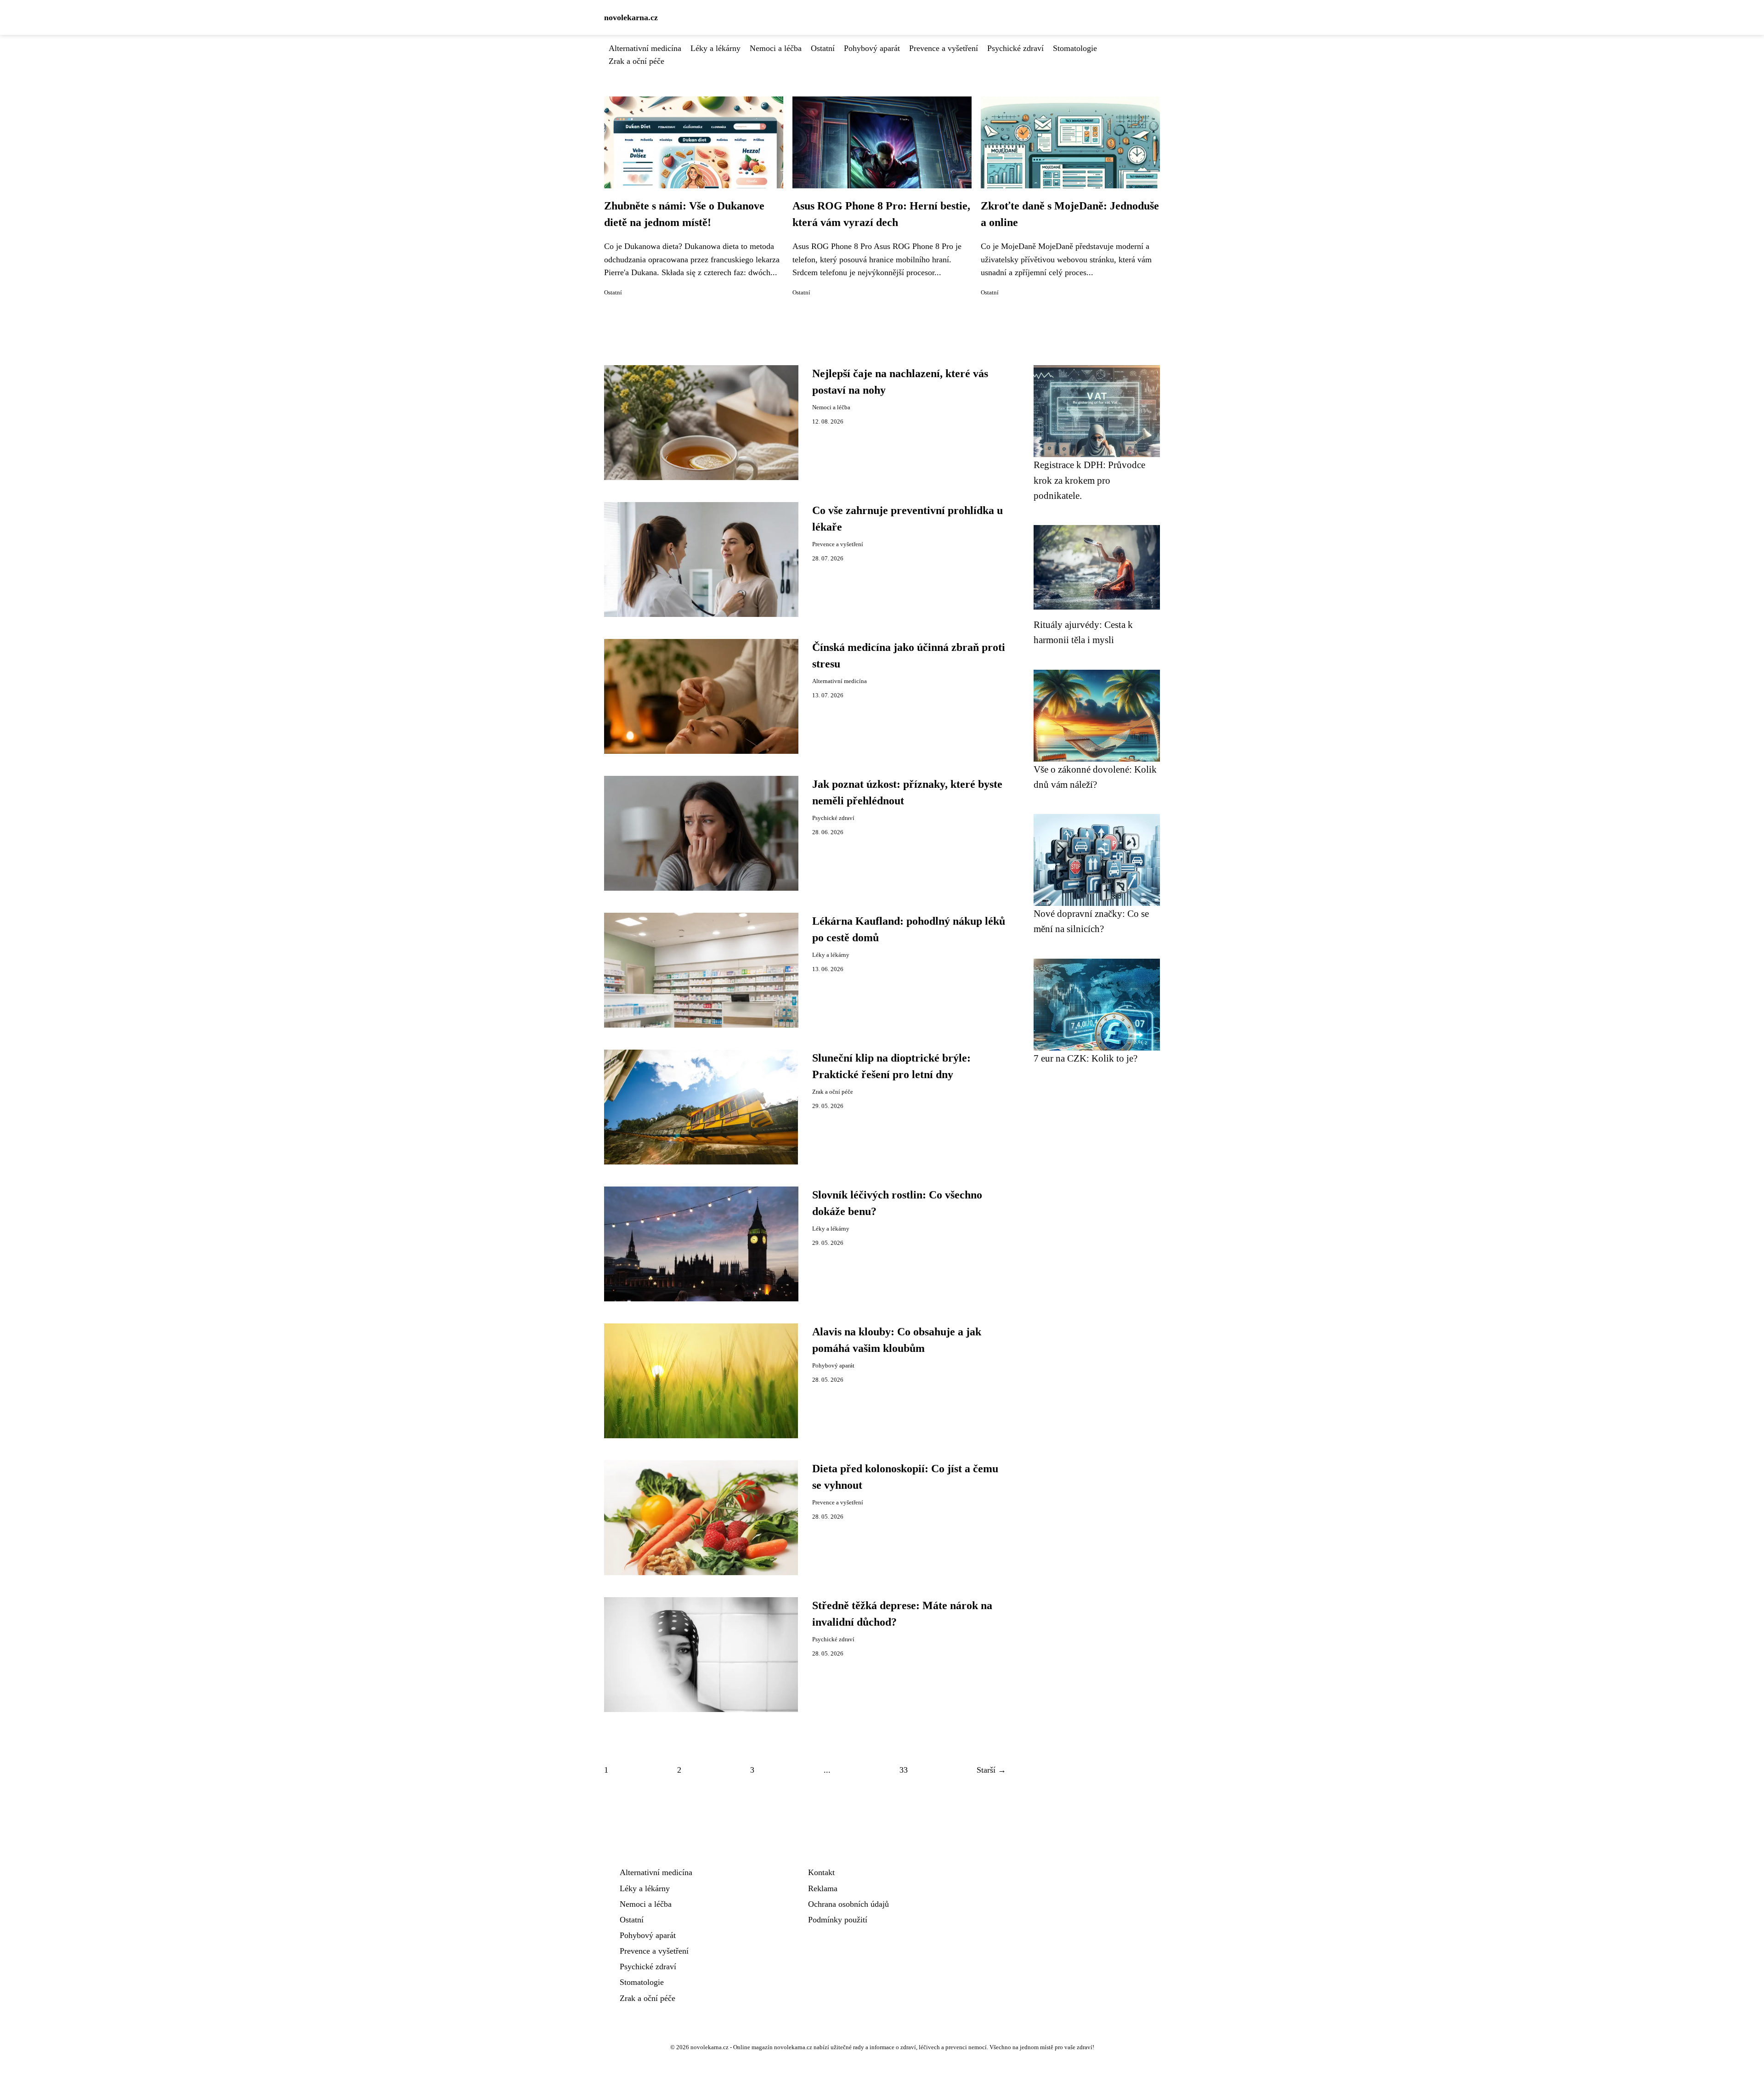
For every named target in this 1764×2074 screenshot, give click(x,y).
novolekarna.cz (631, 17)
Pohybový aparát (872, 48)
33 (904, 1770)
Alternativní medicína (645, 48)
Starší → (991, 1770)
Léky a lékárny (715, 48)
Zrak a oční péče (636, 61)
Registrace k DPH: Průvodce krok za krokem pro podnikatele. (1089, 480)
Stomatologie (1075, 48)
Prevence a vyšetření (944, 48)
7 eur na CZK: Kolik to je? (1086, 1058)
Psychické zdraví (1015, 48)
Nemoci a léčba (776, 48)
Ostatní (823, 48)
